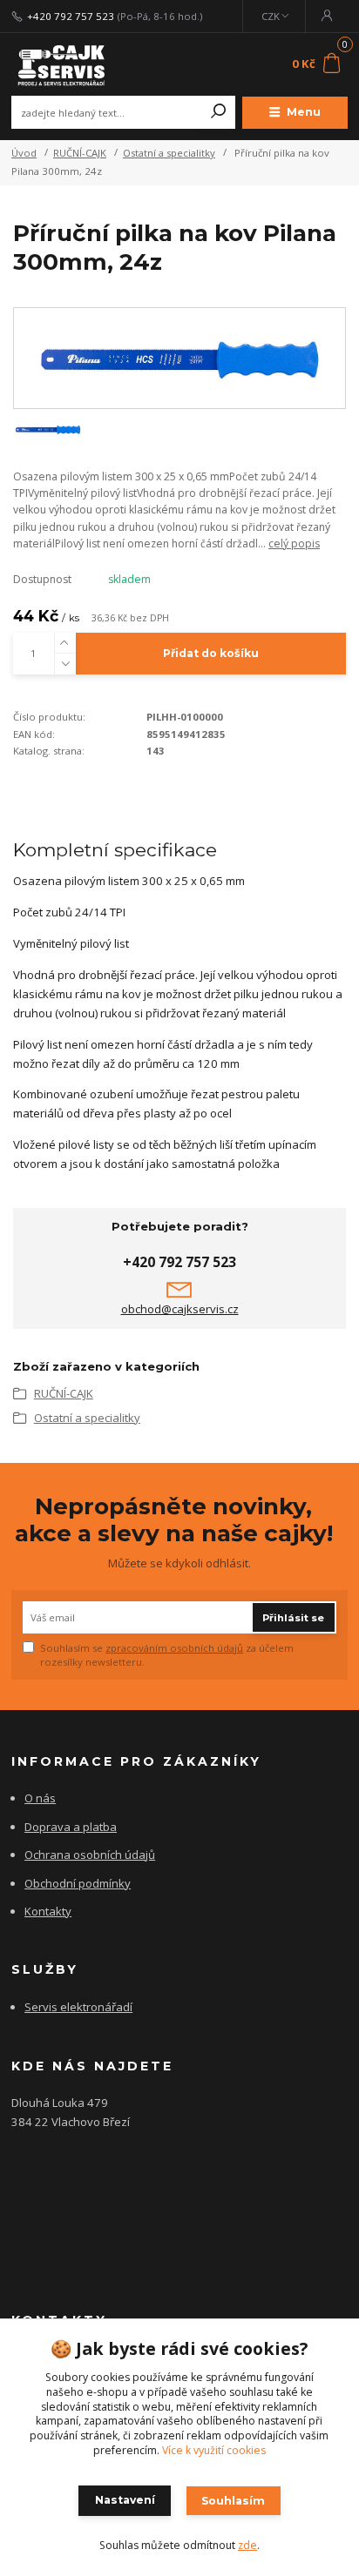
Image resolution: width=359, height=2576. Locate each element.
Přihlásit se (293, 1618)
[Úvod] (75, 64)
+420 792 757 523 (71, 17)
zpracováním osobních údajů (174, 1648)
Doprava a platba (71, 1827)
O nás (40, 1798)
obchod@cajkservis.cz (180, 1309)
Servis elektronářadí (78, 2007)
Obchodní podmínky (78, 1883)
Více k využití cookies (214, 2450)
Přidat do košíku (211, 653)
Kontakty (48, 1911)
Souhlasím (233, 2501)
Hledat (219, 112)
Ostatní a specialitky (169, 153)
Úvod (24, 153)
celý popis (294, 543)
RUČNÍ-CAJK (80, 153)
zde (247, 2545)
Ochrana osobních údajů (90, 1855)
